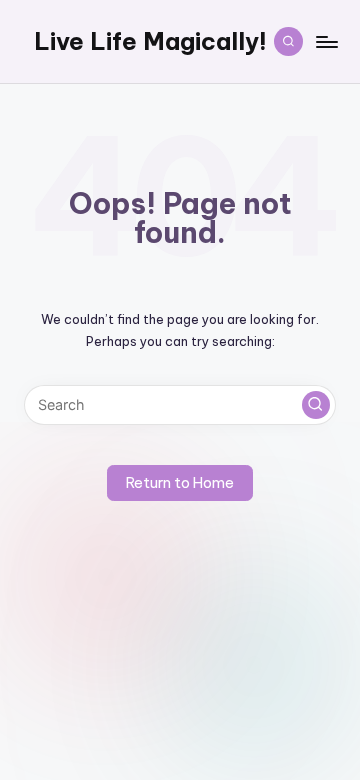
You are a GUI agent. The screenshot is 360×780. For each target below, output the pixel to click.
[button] (316, 405)
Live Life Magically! (150, 41)
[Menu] (326, 41)
